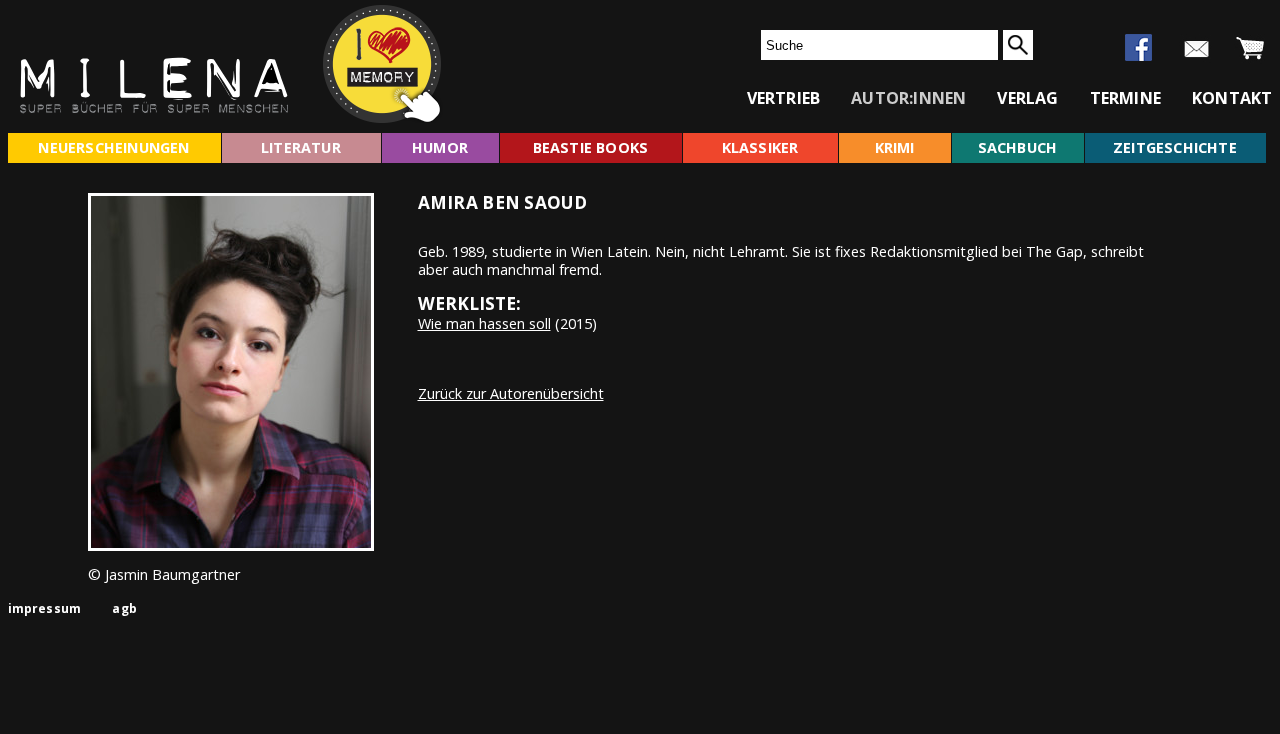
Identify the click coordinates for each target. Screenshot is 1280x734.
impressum (45, 608)
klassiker (760, 147)
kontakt (1232, 98)
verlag (1027, 98)
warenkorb (1250, 49)
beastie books (591, 147)
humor (440, 147)
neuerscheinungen (113, 147)
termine (1125, 98)
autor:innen (908, 98)
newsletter (1196, 49)
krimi (895, 147)
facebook (1138, 47)
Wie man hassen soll (484, 323)
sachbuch (1018, 147)
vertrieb (784, 98)
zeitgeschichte (1175, 147)
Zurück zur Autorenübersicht (511, 393)
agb (124, 608)
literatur (301, 147)
